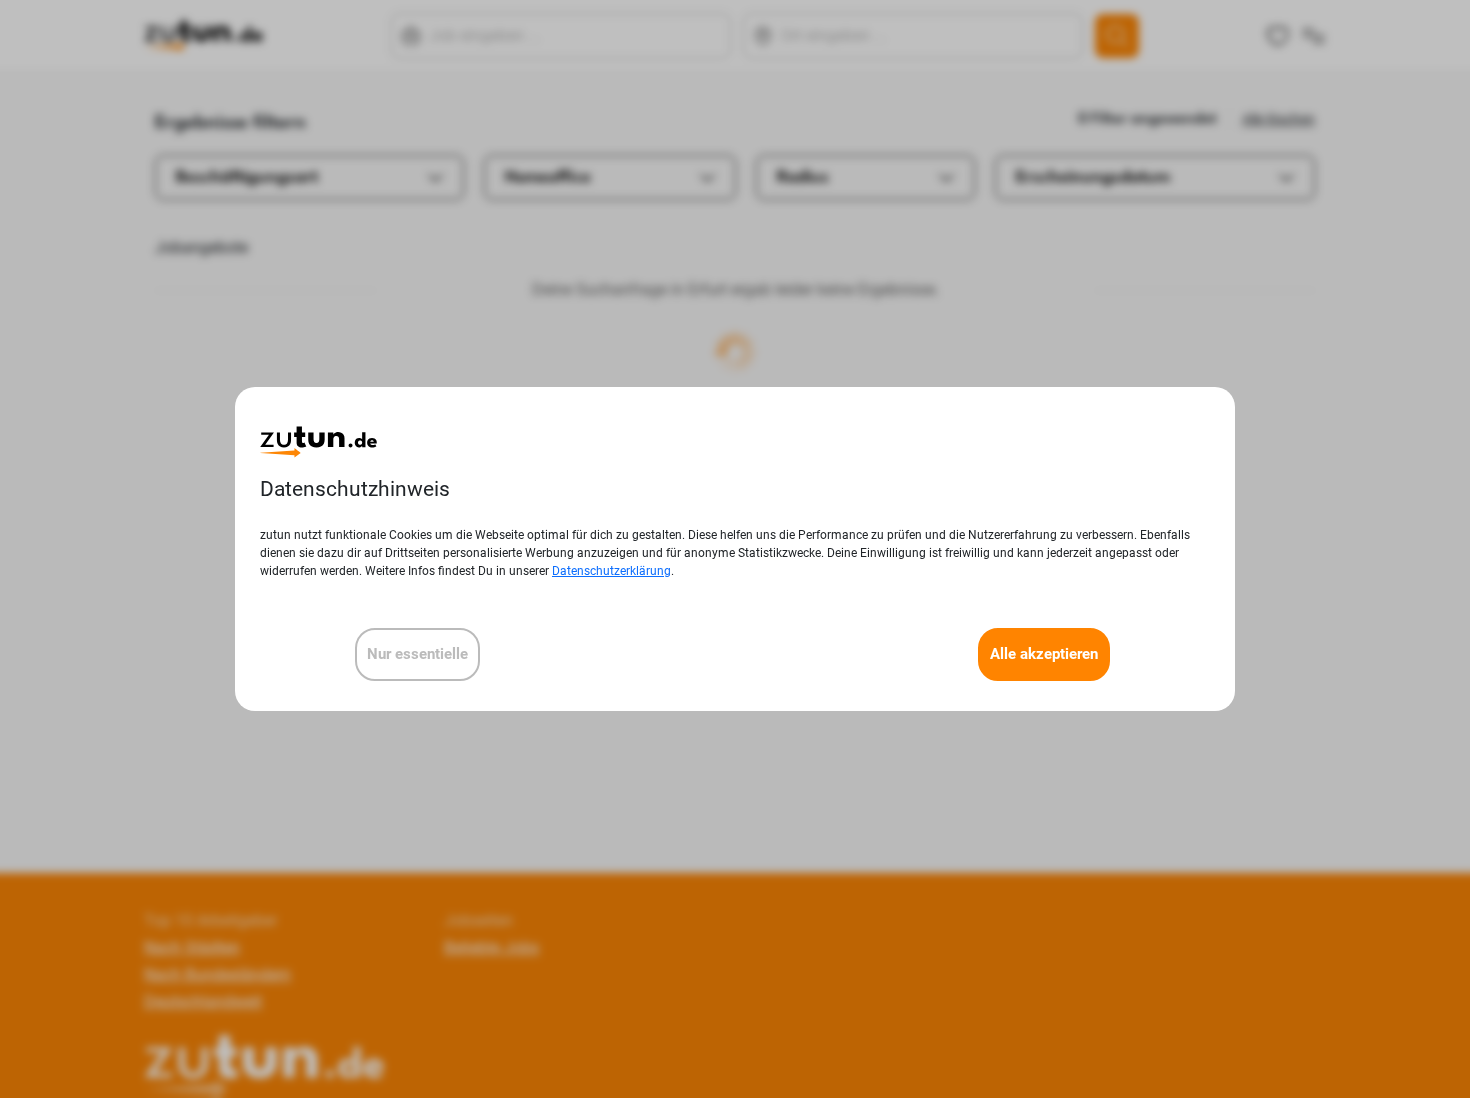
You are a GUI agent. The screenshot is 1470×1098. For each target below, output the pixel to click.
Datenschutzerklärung (611, 571)
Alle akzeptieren (1044, 654)
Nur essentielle (417, 654)
